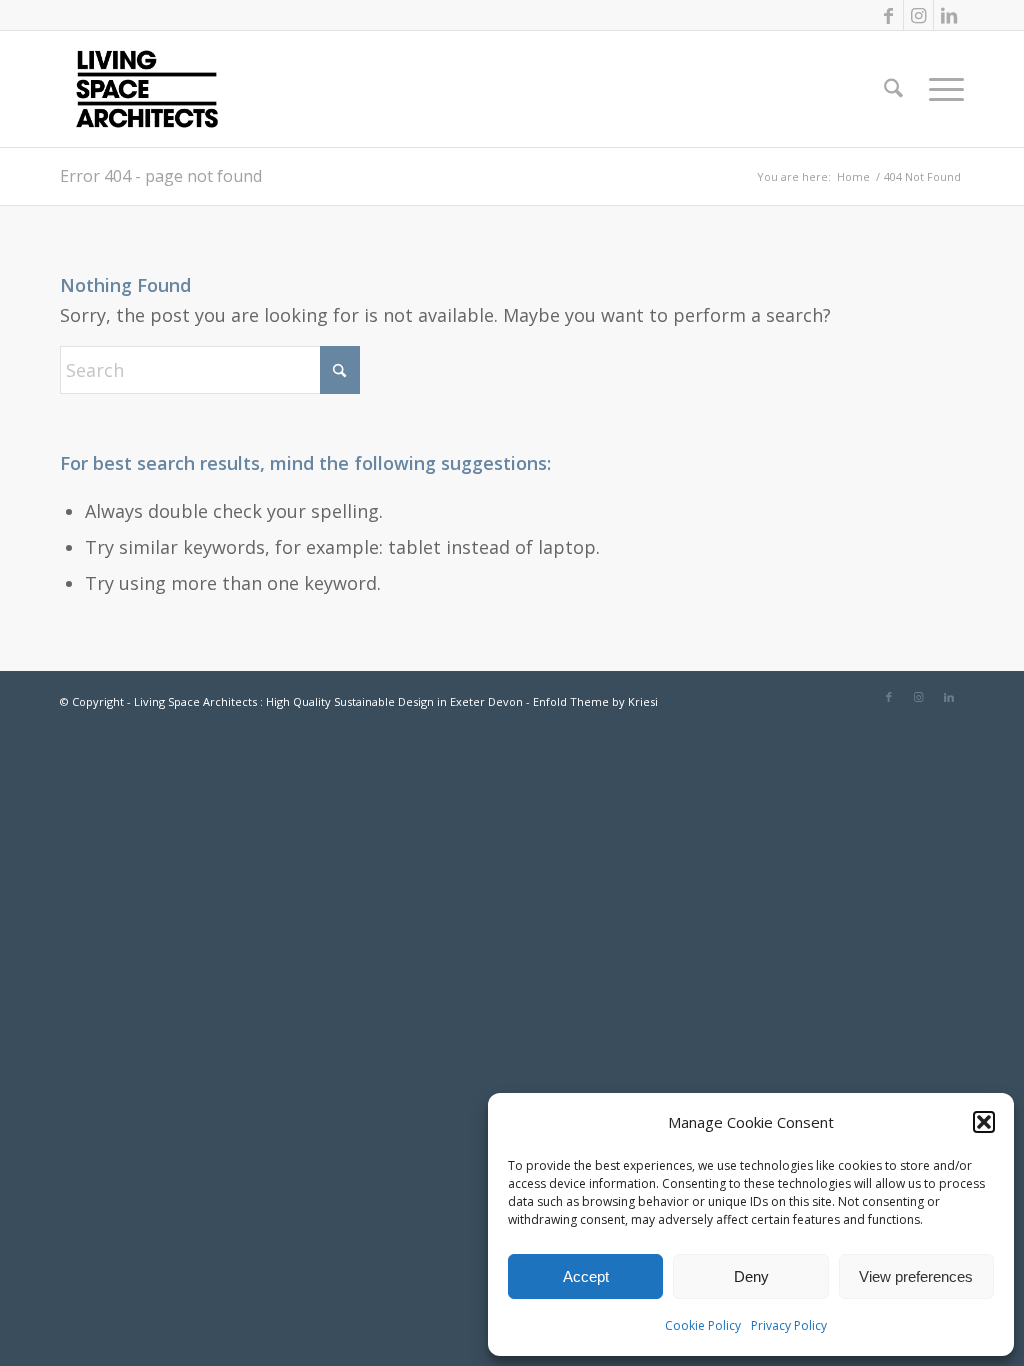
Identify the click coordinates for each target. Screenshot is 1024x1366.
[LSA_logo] (147, 89)
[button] (984, 1122)
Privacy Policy (789, 1325)
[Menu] (940, 89)
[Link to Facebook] (888, 15)
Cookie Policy (703, 1325)
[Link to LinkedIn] (949, 15)
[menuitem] (893, 89)
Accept (586, 1276)
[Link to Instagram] (918, 15)
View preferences (916, 1276)
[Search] (893, 89)
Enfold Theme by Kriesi (595, 701)
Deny (751, 1276)
